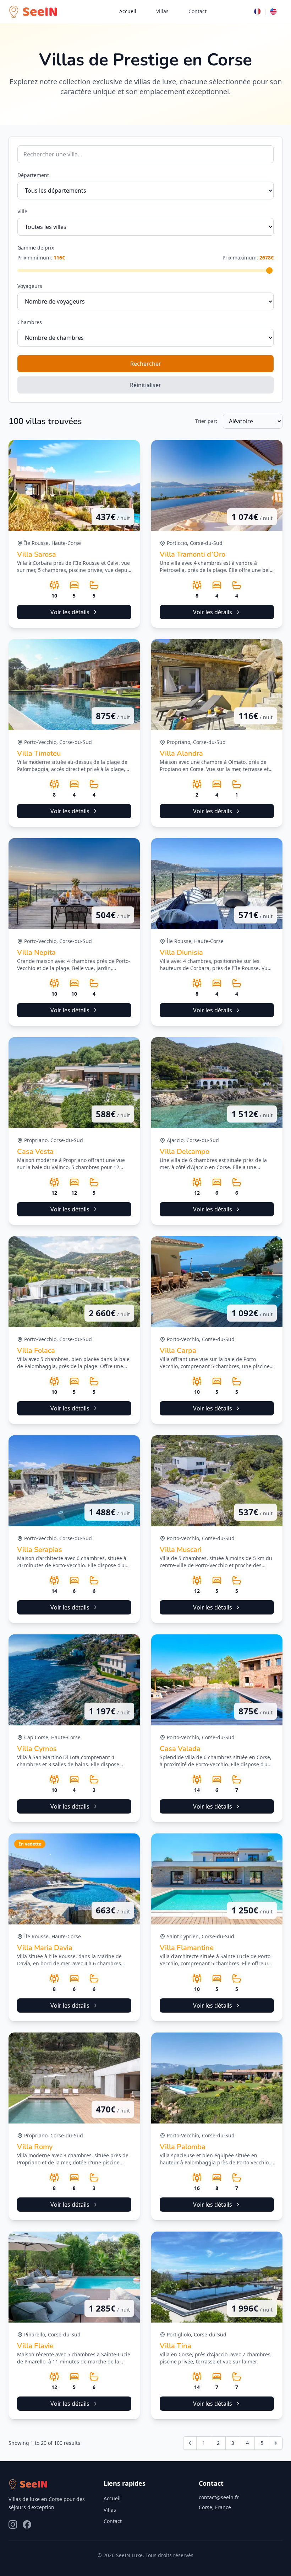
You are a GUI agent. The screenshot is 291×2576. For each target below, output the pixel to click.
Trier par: (206, 421)
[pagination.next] (276, 2443)
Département (33, 175)
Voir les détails (70, 612)
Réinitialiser (145, 385)
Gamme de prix (36, 248)
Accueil (128, 11)
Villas (162, 11)
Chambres (30, 322)
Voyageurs (30, 286)
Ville (22, 211)
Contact (197, 11)
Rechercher (146, 364)
